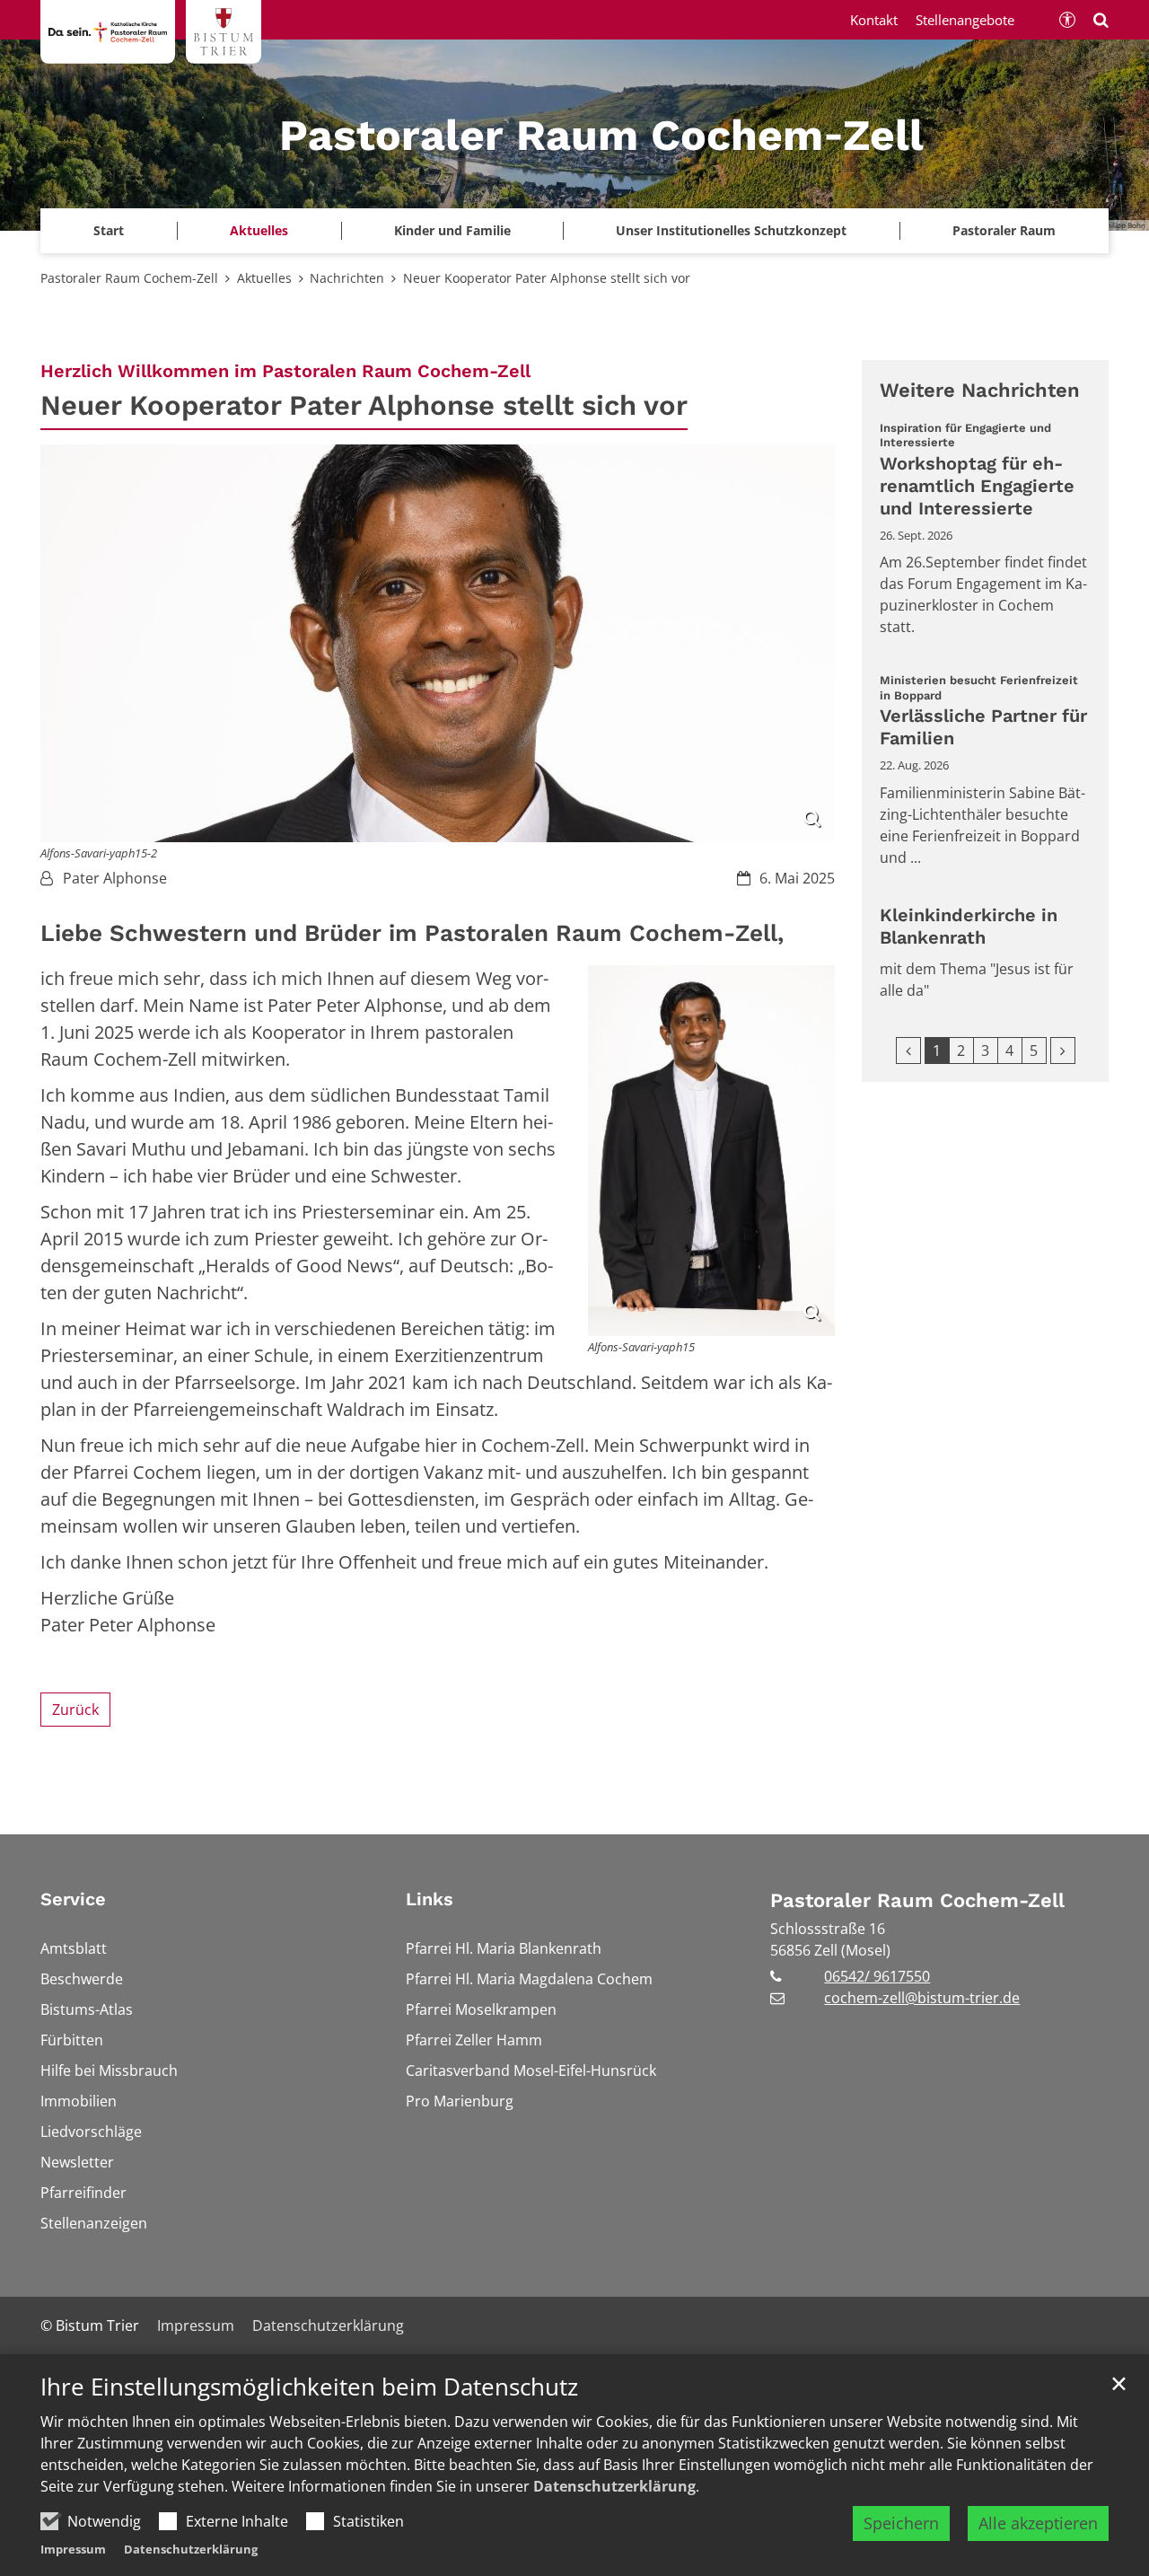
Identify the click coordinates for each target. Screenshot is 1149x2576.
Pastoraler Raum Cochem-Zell (129, 278)
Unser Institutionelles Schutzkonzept (731, 230)
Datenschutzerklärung (614, 2486)
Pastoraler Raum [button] (1004, 230)
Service (73, 1899)
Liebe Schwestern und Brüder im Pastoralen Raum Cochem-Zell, (412, 933)
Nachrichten (347, 278)
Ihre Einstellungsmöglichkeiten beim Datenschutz (309, 2387)
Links (430, 1899)
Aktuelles (264, 278)
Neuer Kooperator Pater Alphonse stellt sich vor (547, 278)
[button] (452, 231)
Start (109, 230)
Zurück (75, 1710)
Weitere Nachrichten (980, 390)
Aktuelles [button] (259, 230)
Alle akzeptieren (1038, 2523)
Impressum (73, 2549)
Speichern (901, 2523)
